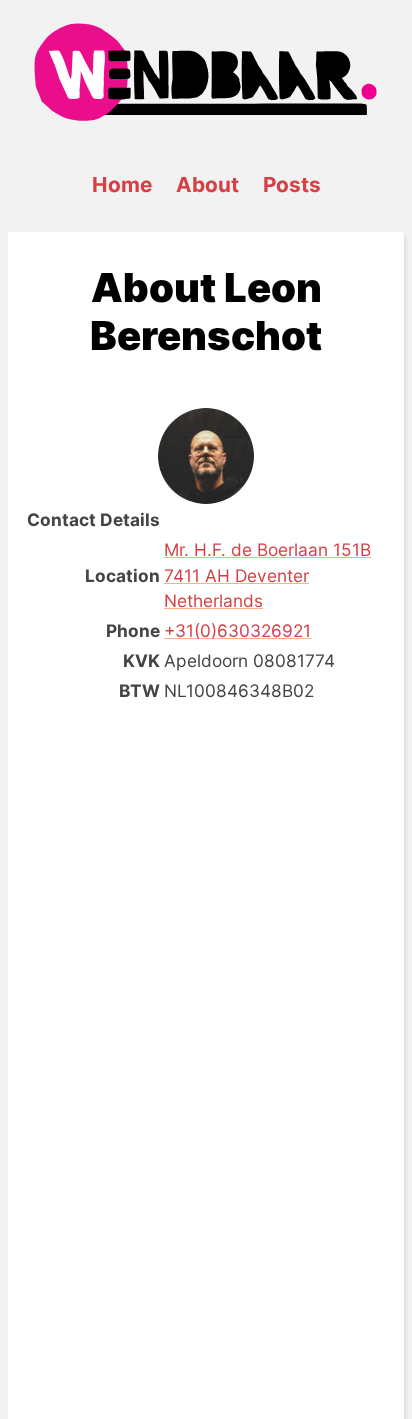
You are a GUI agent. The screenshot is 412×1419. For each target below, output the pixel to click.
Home (122, 184)
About (207, 184)
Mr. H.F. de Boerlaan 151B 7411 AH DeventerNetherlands (267, 575)
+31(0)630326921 (237, 630)
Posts (292, 184)
